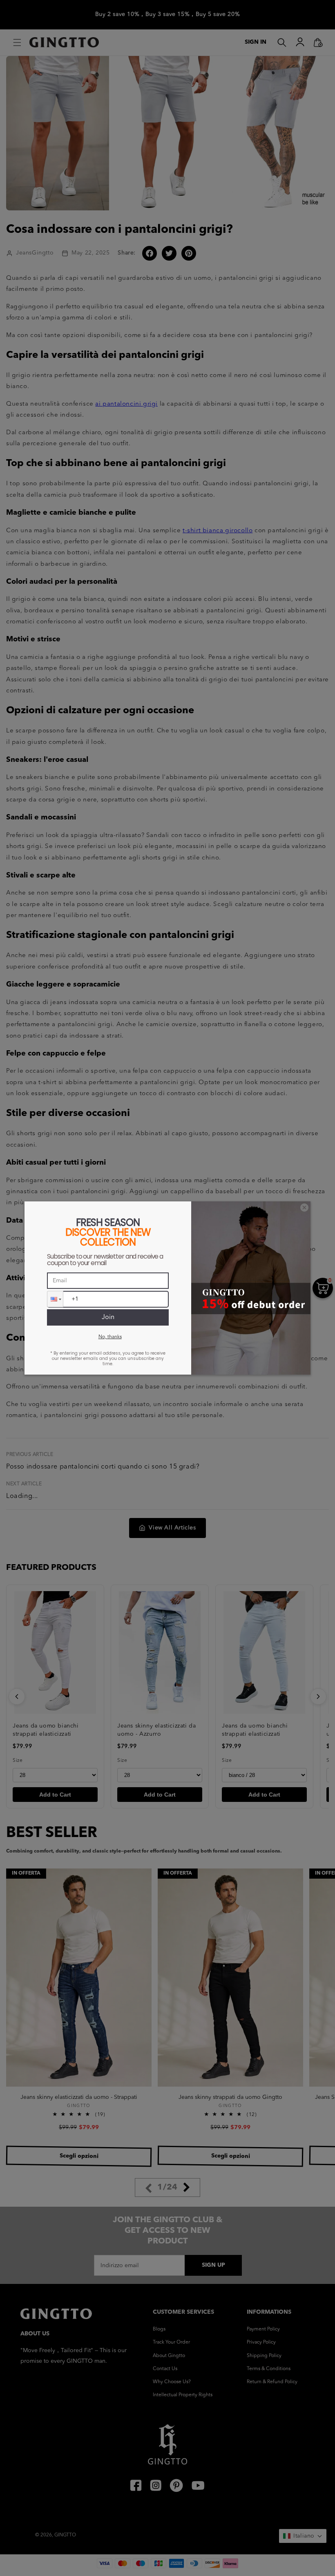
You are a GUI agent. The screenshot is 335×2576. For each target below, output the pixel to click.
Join (108, 1317)
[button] (55, 1299)
